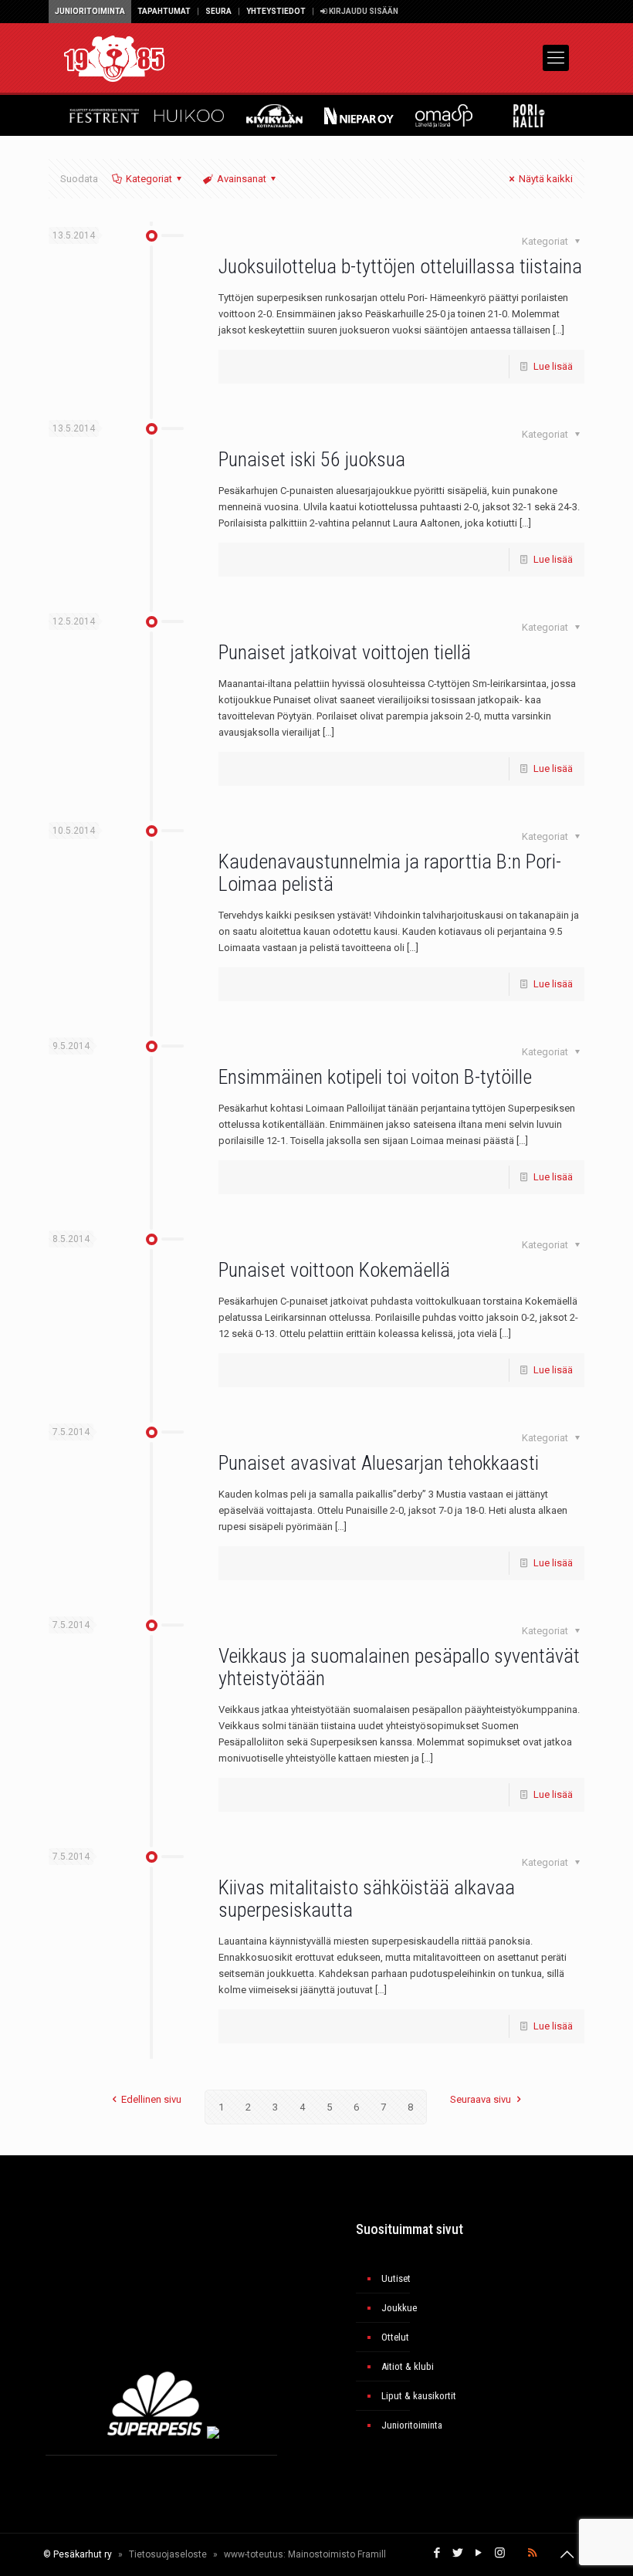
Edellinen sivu (151, 2099)
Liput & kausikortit (419, 2396)
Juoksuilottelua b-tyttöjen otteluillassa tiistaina (400, 266)
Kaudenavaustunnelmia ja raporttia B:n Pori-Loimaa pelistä (390, 873)
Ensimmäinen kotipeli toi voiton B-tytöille (375, 1077)
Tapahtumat (164, 11)
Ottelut (395, 2337)
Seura (218, 11)
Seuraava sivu (481, 2099)
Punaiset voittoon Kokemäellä (334, 1270)
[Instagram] (500, 2553)
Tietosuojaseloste (168, 2554)
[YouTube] (479, 2553)
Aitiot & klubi (408, 2366)
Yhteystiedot (276, 11)
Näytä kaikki (546, 179)
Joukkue (399, 2308)
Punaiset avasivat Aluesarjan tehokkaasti (379, 1463)
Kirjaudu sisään (363, 11)
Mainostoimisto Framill (337, 2554)
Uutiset (396, 2278)
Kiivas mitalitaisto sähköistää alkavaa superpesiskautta (367, 1899)
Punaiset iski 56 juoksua (312, 459)
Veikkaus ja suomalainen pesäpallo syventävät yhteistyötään (399, 1667)
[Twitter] (458, 2553)
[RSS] (532, 2553)
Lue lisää (553, 366)
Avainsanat (242, 179)
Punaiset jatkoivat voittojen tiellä (345, 652)
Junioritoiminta (90, 11)
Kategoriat (149, 179)
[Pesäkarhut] (114, 58)
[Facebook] (437, 2553)
